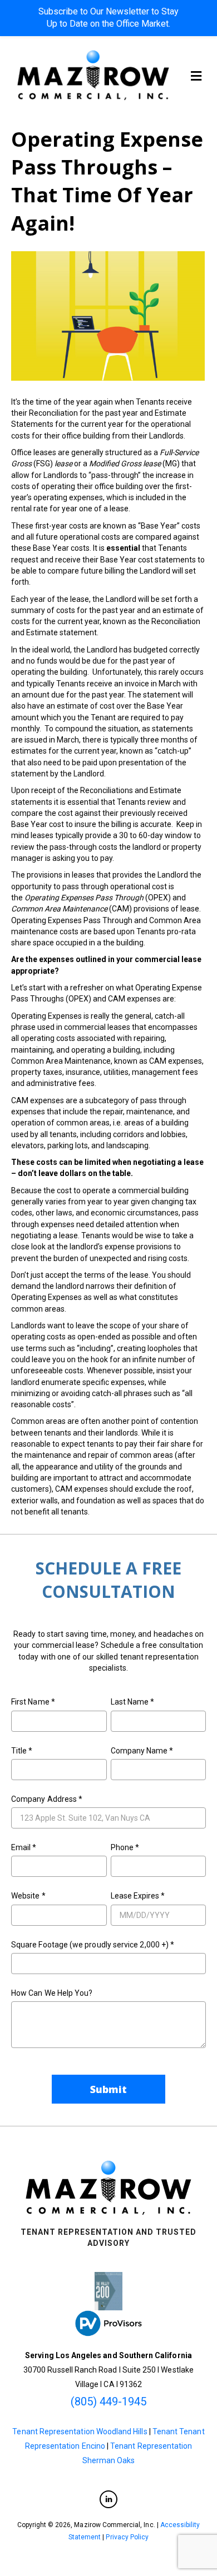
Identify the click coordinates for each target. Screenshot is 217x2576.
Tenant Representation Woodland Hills (80, 2431)
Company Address (47, 1799)
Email (24, 1847)
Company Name (142, 1751)
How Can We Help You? (52, 1993)
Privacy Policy (127, 2537)
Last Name (133, 1702)
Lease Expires (138, 1896)
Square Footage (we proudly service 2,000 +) (93, 1945)
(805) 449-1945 (109, 2401)
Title (22, 1751)
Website (28, 1896)
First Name (33, 1702)
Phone (125, 1847)
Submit (109, 2089)
